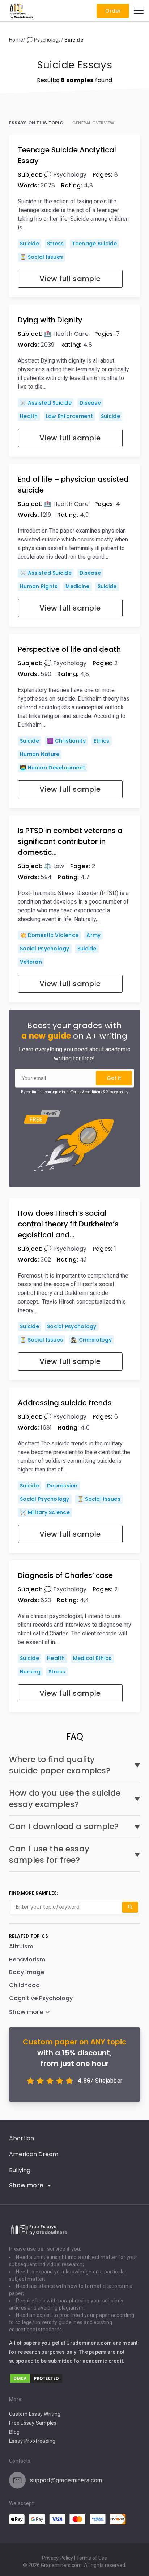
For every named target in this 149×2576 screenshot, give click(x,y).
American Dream (34, 2154)
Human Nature (40, 754)
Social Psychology (45, 949)
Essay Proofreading (32, 2441)
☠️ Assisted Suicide (46, 403)
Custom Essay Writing (35, 2414)
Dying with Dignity (50, 320)
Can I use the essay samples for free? (49, 1855)
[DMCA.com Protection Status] (36, 2382)
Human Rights (39, 586)
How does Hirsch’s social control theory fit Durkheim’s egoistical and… (68, 1224)
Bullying (20, 2170)
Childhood (24, 1985)
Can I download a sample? (64, 1827)
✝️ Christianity (66, 741)
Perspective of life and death (69, 649)
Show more (26, 2185)
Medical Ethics (92, 1658)
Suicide (29, 244)
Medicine (77, 586)
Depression (62, 1486)
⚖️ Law (54, 866)
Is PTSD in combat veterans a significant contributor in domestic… (70, 841)
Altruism (21, 1946)
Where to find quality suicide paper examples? (60, 1765)
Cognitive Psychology (41, 1998)
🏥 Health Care (66, 334)
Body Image (27, 1972)
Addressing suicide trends (65, 1403)
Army (93, 935)
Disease (90, 403)
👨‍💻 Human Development (52, 768)
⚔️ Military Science (45, 1512)
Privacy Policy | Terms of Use (74, 2558)
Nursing (30, 1672)
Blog (14, 2432)
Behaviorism (27, 1960)
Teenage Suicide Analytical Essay (67, 155)
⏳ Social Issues (41, 257)
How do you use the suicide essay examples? (65, 1799)
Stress (56, 244)
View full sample (70, 279)
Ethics (102, 741)
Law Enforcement (69, 416)
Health (29, 416)
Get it (114, 1078)
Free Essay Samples (33, 2423)
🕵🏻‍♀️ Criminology (91, 1340)
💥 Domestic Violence (49, 935)
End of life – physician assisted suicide (73, 485)
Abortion (22, 2138)
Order (113, 11)
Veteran (31, 962)
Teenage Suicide (94, 244)
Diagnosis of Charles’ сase (65, 1575)
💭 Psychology (65, 175)
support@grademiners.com (66, 2480)
